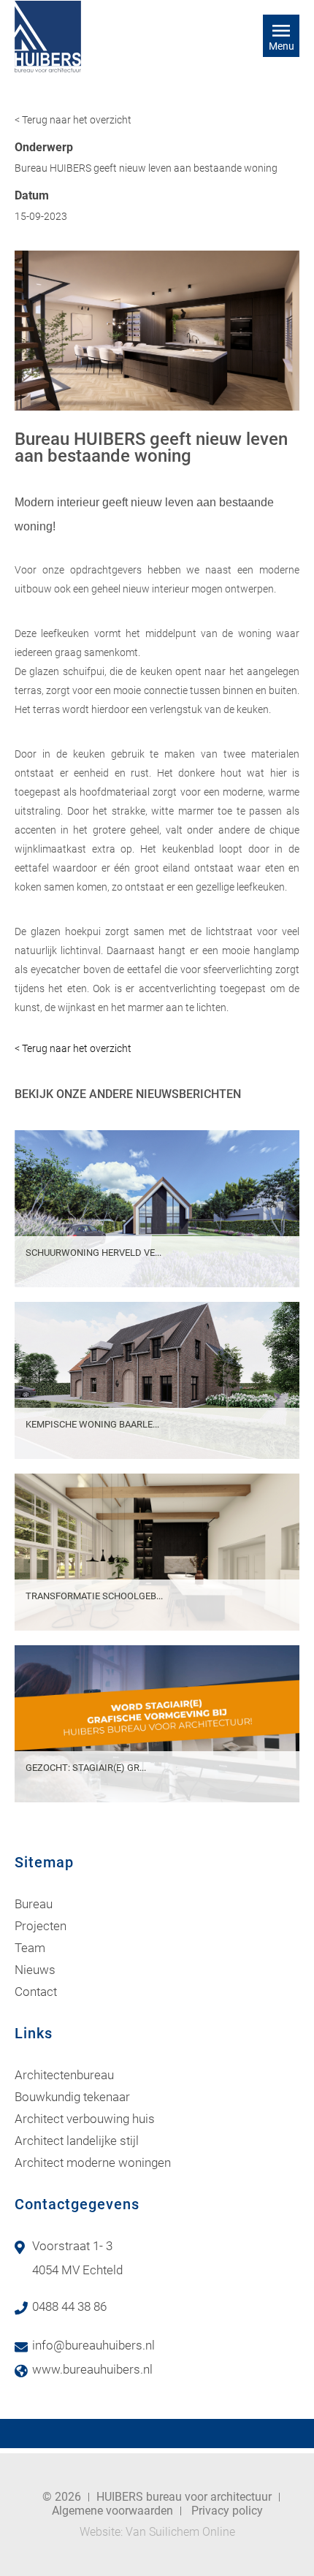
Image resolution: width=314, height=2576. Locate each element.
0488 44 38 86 (69, 2306)
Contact (36, 1992)
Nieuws (35, 1970)
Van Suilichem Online (180, 2532)
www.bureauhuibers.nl (92, 2369)
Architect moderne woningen (93, 2162)
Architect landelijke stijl (77, 2141)
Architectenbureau (64, 2075)
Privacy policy (227, 2511)
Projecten (41, 1926)
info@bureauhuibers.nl (93, 2345)
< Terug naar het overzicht (73, 120)
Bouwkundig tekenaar (72, 2097)
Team (30, 1948)
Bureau (34, 1904)
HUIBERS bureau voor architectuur (184, 2497)
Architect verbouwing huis (85, 2119)
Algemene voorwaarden (112, 2511)
